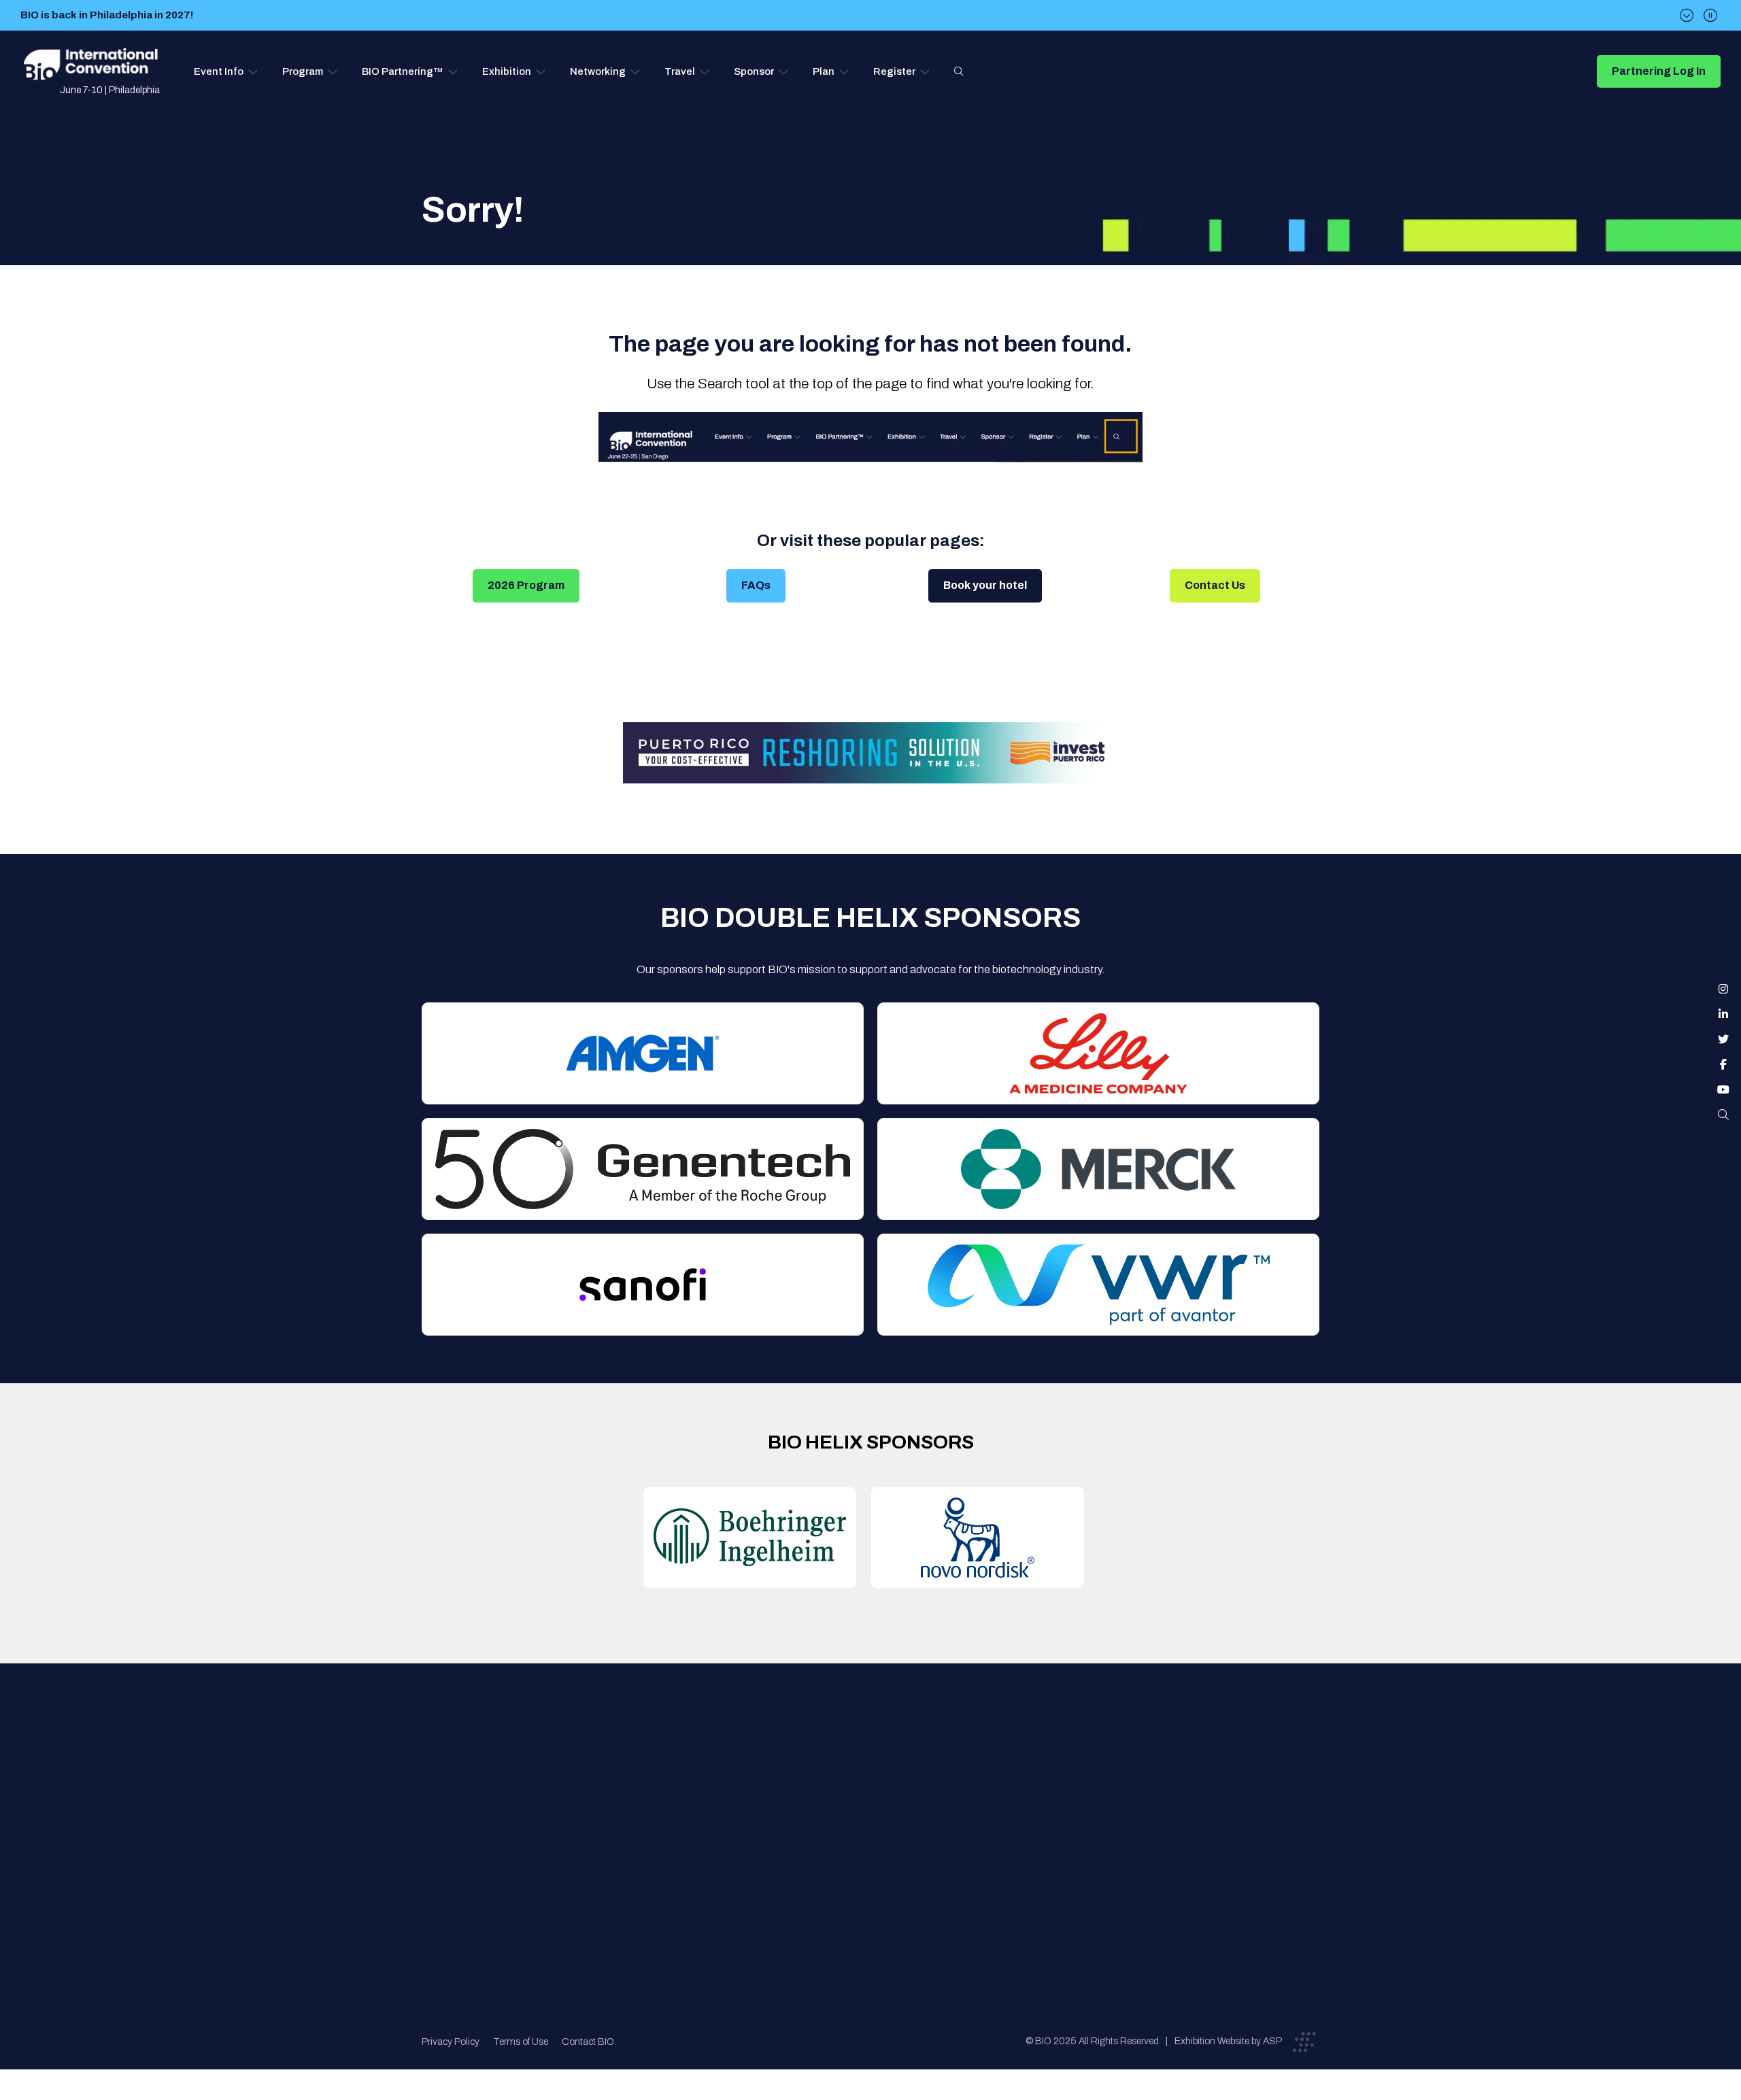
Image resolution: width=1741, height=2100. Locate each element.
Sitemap (868, 1875)
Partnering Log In (1659, 71)
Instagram (1723, 989)
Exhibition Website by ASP (1228, 2041)
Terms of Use (521, 2042)
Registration (878, 1821)
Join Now (657, 1821)
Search (959, 71)
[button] (226, 71)
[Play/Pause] (1710, 15)
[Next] (1687, 15)
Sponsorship (878, 1848)
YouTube (1723, 1089)
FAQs (756, 585)
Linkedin (1723, 1014)
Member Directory (678, 1794)
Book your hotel (985, 585)
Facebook (1723, 1064)
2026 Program (526, 585)
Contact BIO (588, 2042)
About (649, 1766)
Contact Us (1215, 585)
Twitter (1723, 1039)
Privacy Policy (451, 2042)
